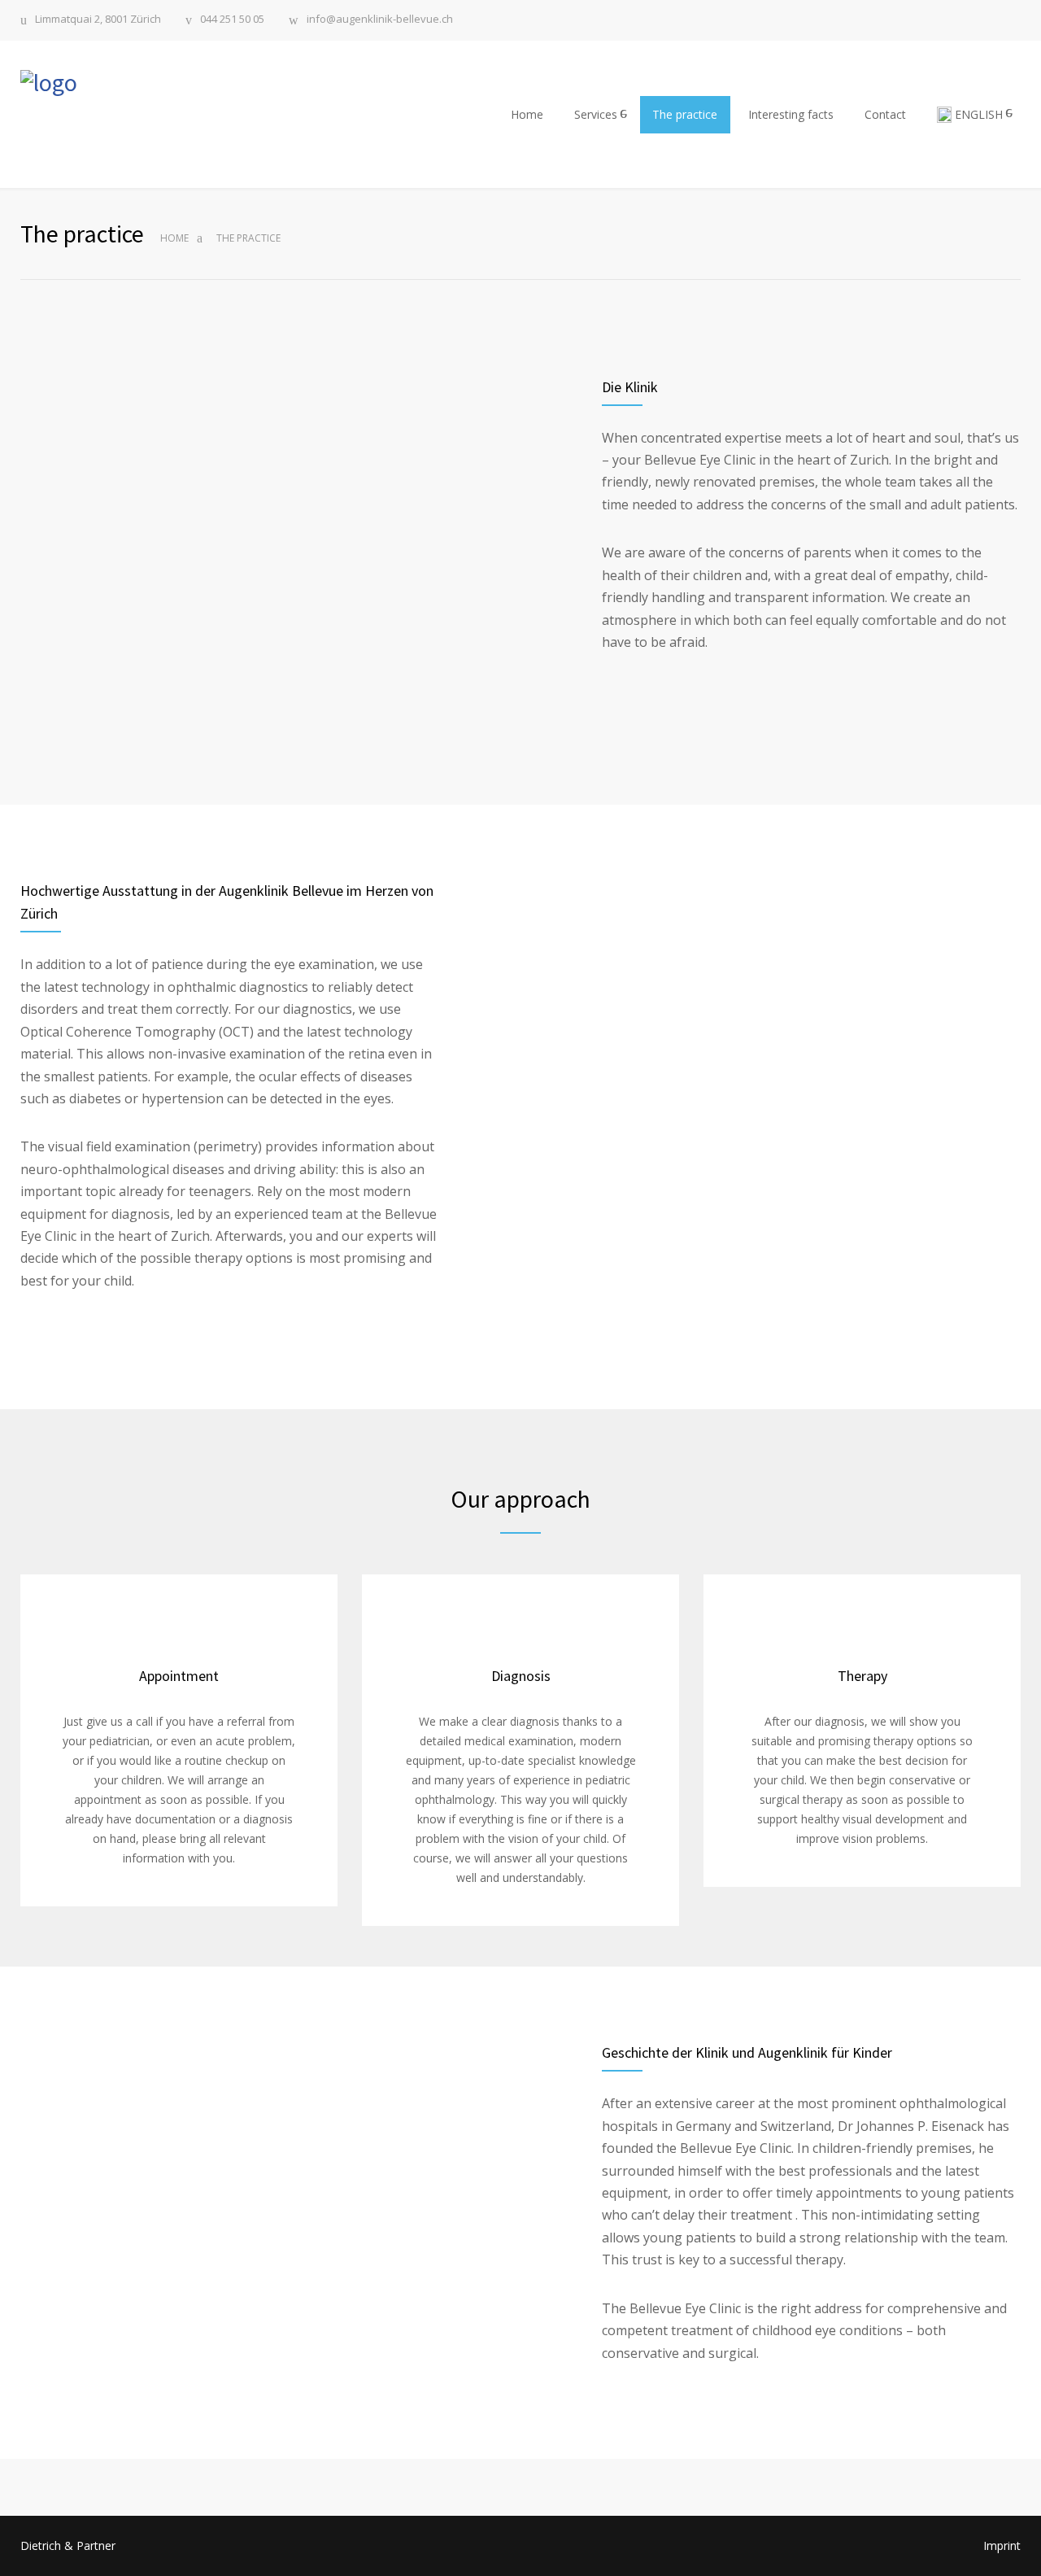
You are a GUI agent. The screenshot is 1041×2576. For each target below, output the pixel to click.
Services (596, 114)
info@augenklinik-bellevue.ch (380, 20)
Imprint (1002, 2545)
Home (527, 114)
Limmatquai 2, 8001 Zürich (98, 20)
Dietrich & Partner (68, 2545)
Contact (885, 114)
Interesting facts (791, 114)
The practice (685, 114)
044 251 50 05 (232, 20)
